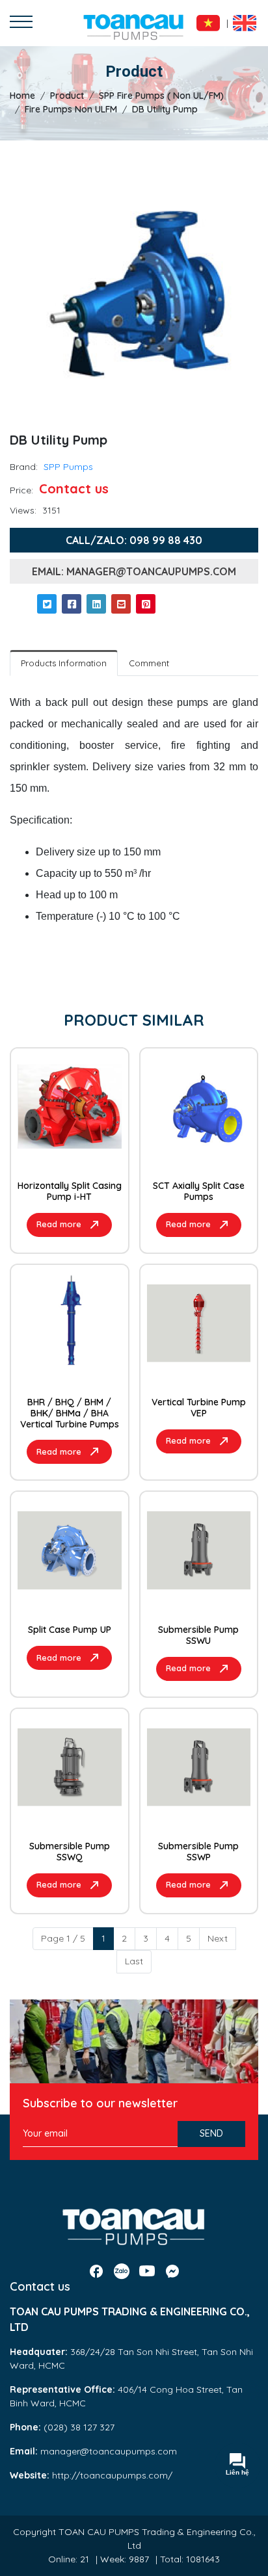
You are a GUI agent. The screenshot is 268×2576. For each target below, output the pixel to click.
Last (134, 1961)
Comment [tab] (149, 663)
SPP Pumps (68, 467)
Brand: (24, 467)
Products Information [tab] (64, 663)
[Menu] (21, 23)
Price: (21, 490)
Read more (59, 1224)
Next (218, 1938)
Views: (23, 510)
